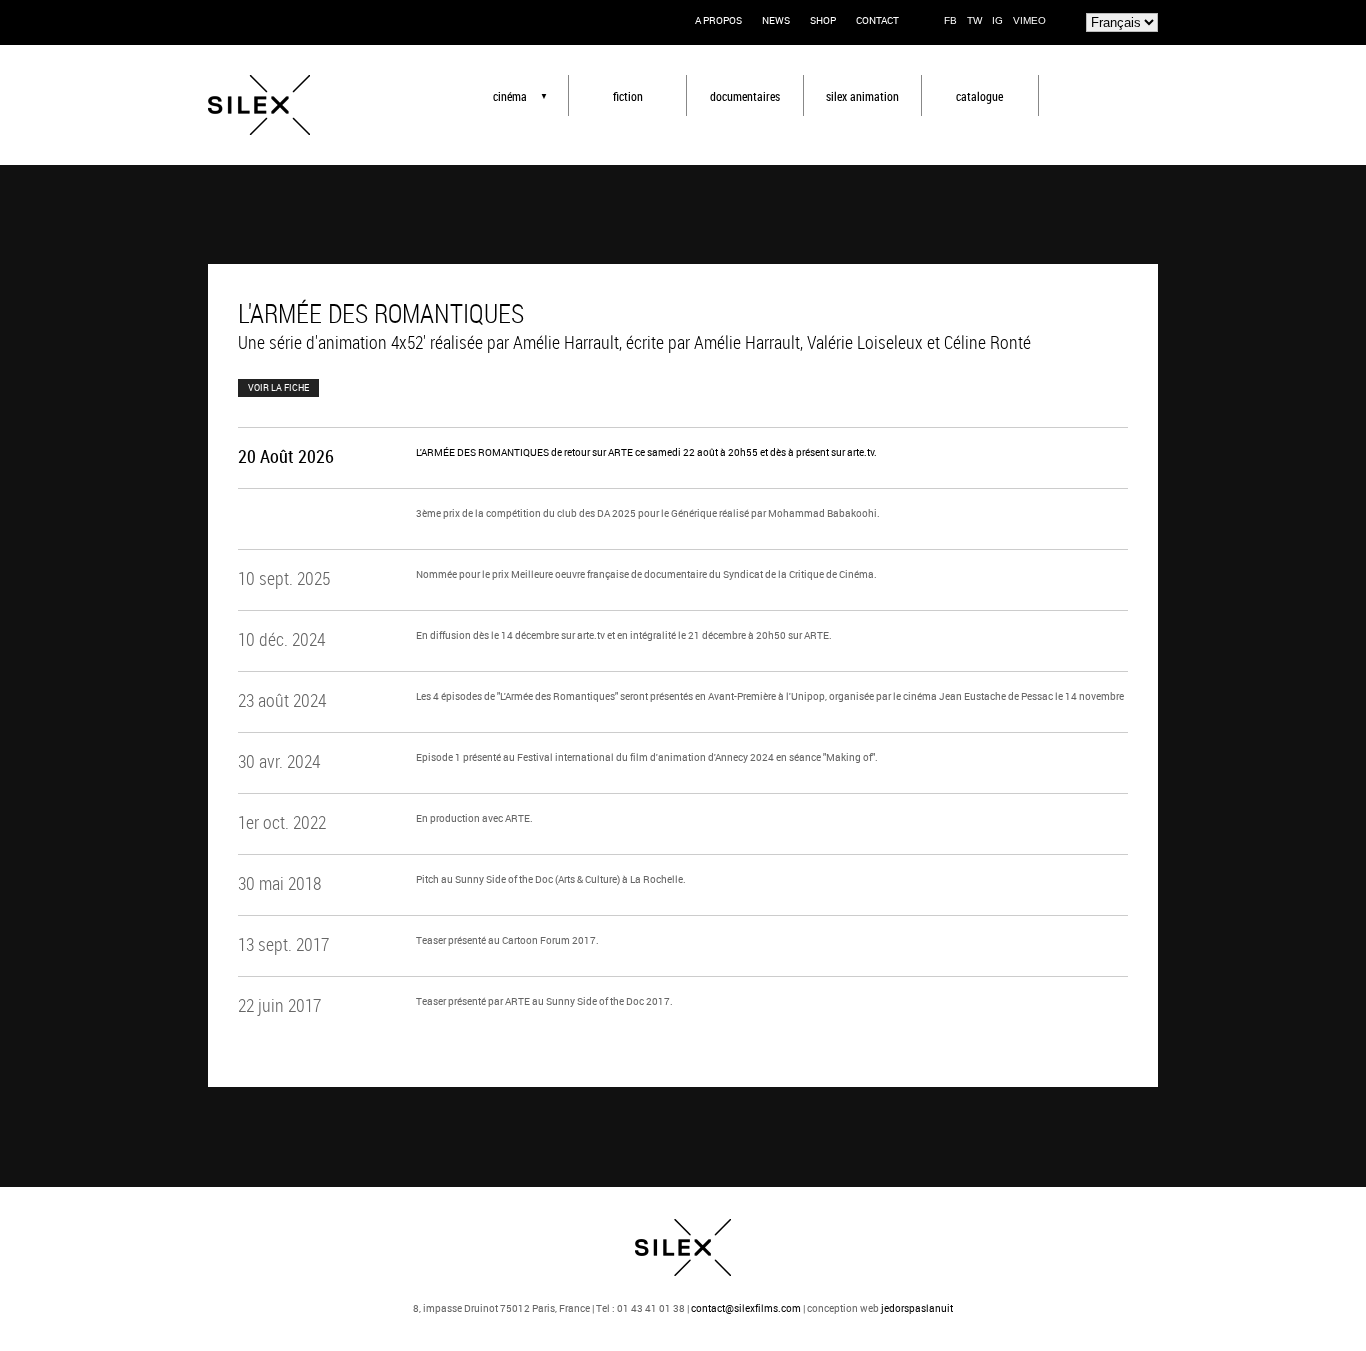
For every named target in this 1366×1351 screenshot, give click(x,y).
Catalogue (979, 96)
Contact (877, 20)
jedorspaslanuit (917, 1308)
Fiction (628, 96)
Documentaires (745, 96)
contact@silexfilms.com (746, 1308)
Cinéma (510, 96)
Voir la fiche (278, 387)
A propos (718, 20)
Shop (823, 20)
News (776, 20)
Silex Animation (862, 96)
